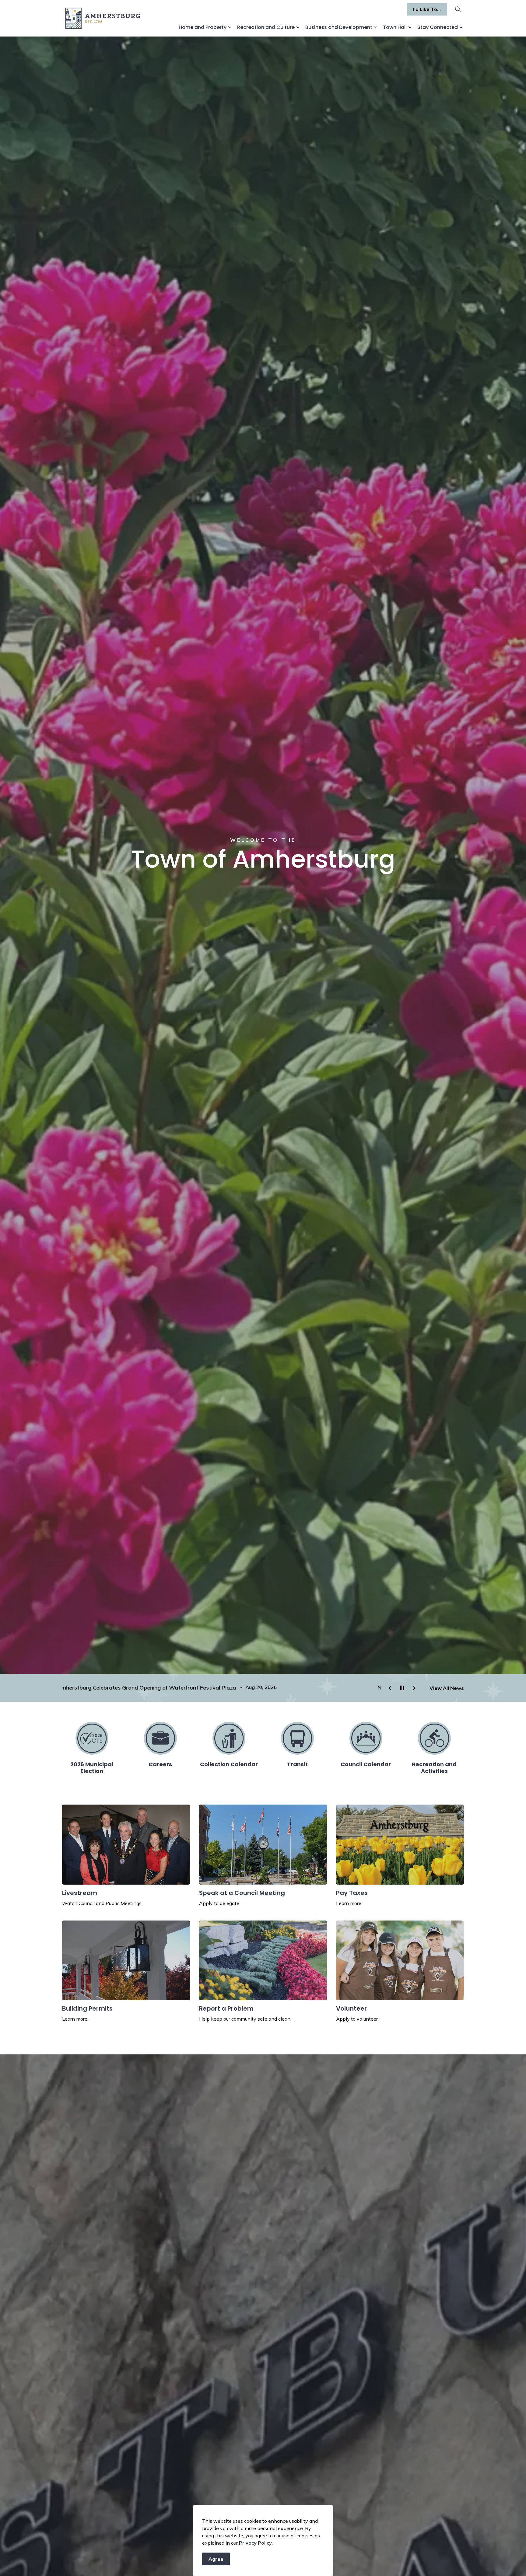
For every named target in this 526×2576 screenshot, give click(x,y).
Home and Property (203, 27)
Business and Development (339, 27)
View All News (447, 1688)
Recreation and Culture (266, 27)
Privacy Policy (255, 2543)
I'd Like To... (427, 9)
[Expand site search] (458, 9)
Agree (216, 2559)
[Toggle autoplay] (402, 1688)
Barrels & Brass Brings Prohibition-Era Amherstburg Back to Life (145, 1688)
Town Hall (395, 27)
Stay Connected (438, 27)
